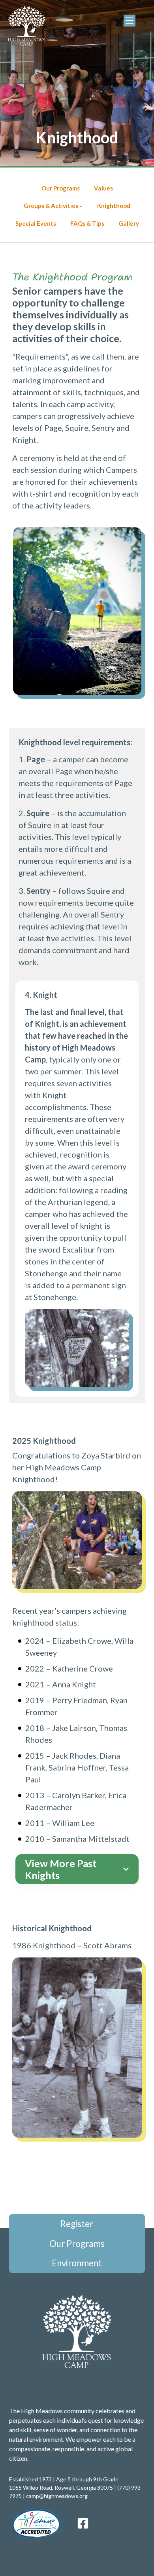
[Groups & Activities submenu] (81, 206)
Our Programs (77, 2244)
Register (77, 2224)
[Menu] (130, 21)
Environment (77, 2263)
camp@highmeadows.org (57, 2496)
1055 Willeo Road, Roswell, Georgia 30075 (61, 2487)
